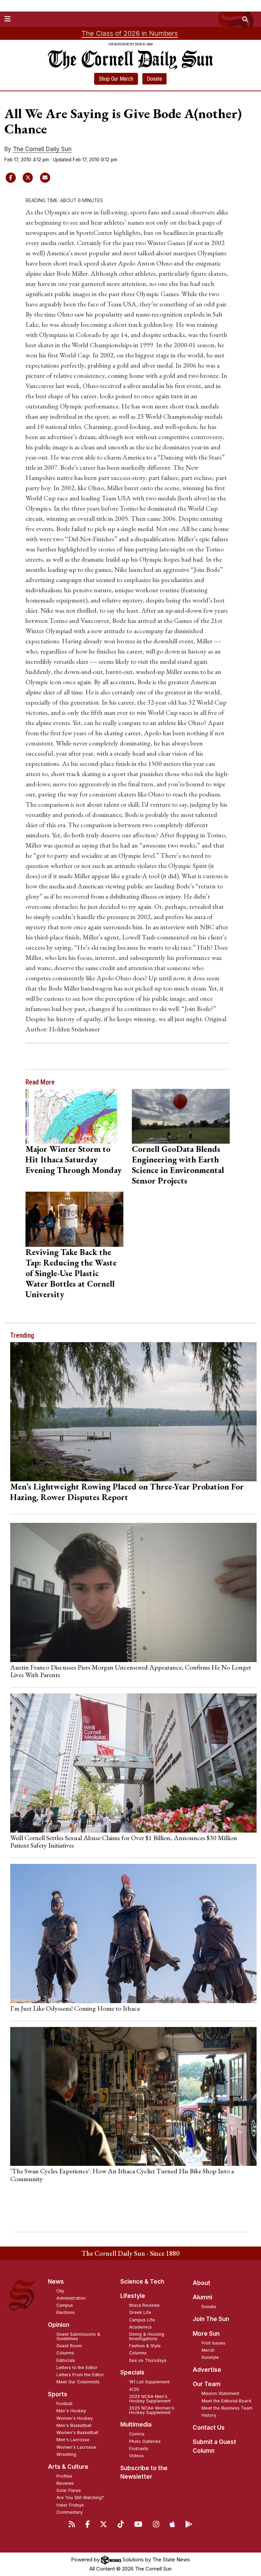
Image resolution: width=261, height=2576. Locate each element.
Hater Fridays (70, 2505)
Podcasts (139, 2449)
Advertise (207, 2370)
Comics (137, 2434)
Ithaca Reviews (144, 2305)
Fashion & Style (145, 2346)
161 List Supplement (149, 2382)
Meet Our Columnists (78, 2382)
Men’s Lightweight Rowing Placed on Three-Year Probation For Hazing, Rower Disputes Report (127, 1492)
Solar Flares (69, 2490)
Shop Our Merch (116, 79)
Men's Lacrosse (73, 2440)
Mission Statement (220, 2393)
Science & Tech (142, 2282)
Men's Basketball (74, 2425)
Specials (132, 2372)
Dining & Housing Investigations (147, 2336)
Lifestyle (133, 2296)
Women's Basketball (77, 2433)
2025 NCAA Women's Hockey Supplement (152, 2410)
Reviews (65, 2483)
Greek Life (140, 2312)
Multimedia (136, 2425)
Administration (71, 2298)
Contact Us (209, 2428)
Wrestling (66, 2454)
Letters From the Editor (80, 2375)
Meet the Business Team (227, 2408)
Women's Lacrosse (76, 2447)
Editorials (66, 2360)
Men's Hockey (71, 2411)
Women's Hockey (75, 2418)
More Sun (206, 2334)
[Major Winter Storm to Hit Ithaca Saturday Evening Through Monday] (74, 1116)
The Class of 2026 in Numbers (130, 33)
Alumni (202, 2297)
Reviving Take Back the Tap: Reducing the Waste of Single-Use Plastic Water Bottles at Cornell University (71, 1273)
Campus (65, 2305)
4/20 (134, 2389)
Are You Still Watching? (80, 2498)
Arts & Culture (68, 2467)
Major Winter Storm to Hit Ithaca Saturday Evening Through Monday (74, 1159)
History (209, 2415)
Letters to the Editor (77, 2368)
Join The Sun (211, 2319)
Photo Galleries (145, 2441)
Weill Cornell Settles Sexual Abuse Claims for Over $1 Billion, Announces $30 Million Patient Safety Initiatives (124, 1841)
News (56, 2282)
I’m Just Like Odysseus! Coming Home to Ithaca (75, 2008)
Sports (58, 2394)
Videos (136, 2456)
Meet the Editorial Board (226, 2401)
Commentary (69, 2512)
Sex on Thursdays (148, 2360)
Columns (65, 2353)
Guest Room (69, 2346)
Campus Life (142, 2320)
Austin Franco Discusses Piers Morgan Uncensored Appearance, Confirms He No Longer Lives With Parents (131, 1671)
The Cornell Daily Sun (42, 149)
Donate (154, 79)
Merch (208, 2350)
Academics (141, 2327)
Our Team (207, 2384)
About (202, 2283)
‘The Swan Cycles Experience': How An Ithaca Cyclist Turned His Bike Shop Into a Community (122, 2175)
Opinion (59, 2325)
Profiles (64, 2476)
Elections (66, 2312)
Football (64, 2404)
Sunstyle (210, 2357)
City (60, 2291)
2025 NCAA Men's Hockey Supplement (150, 2399)
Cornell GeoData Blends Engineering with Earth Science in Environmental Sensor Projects (178, 1165)
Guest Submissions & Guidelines (78, 2336)
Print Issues (213, 2343)
